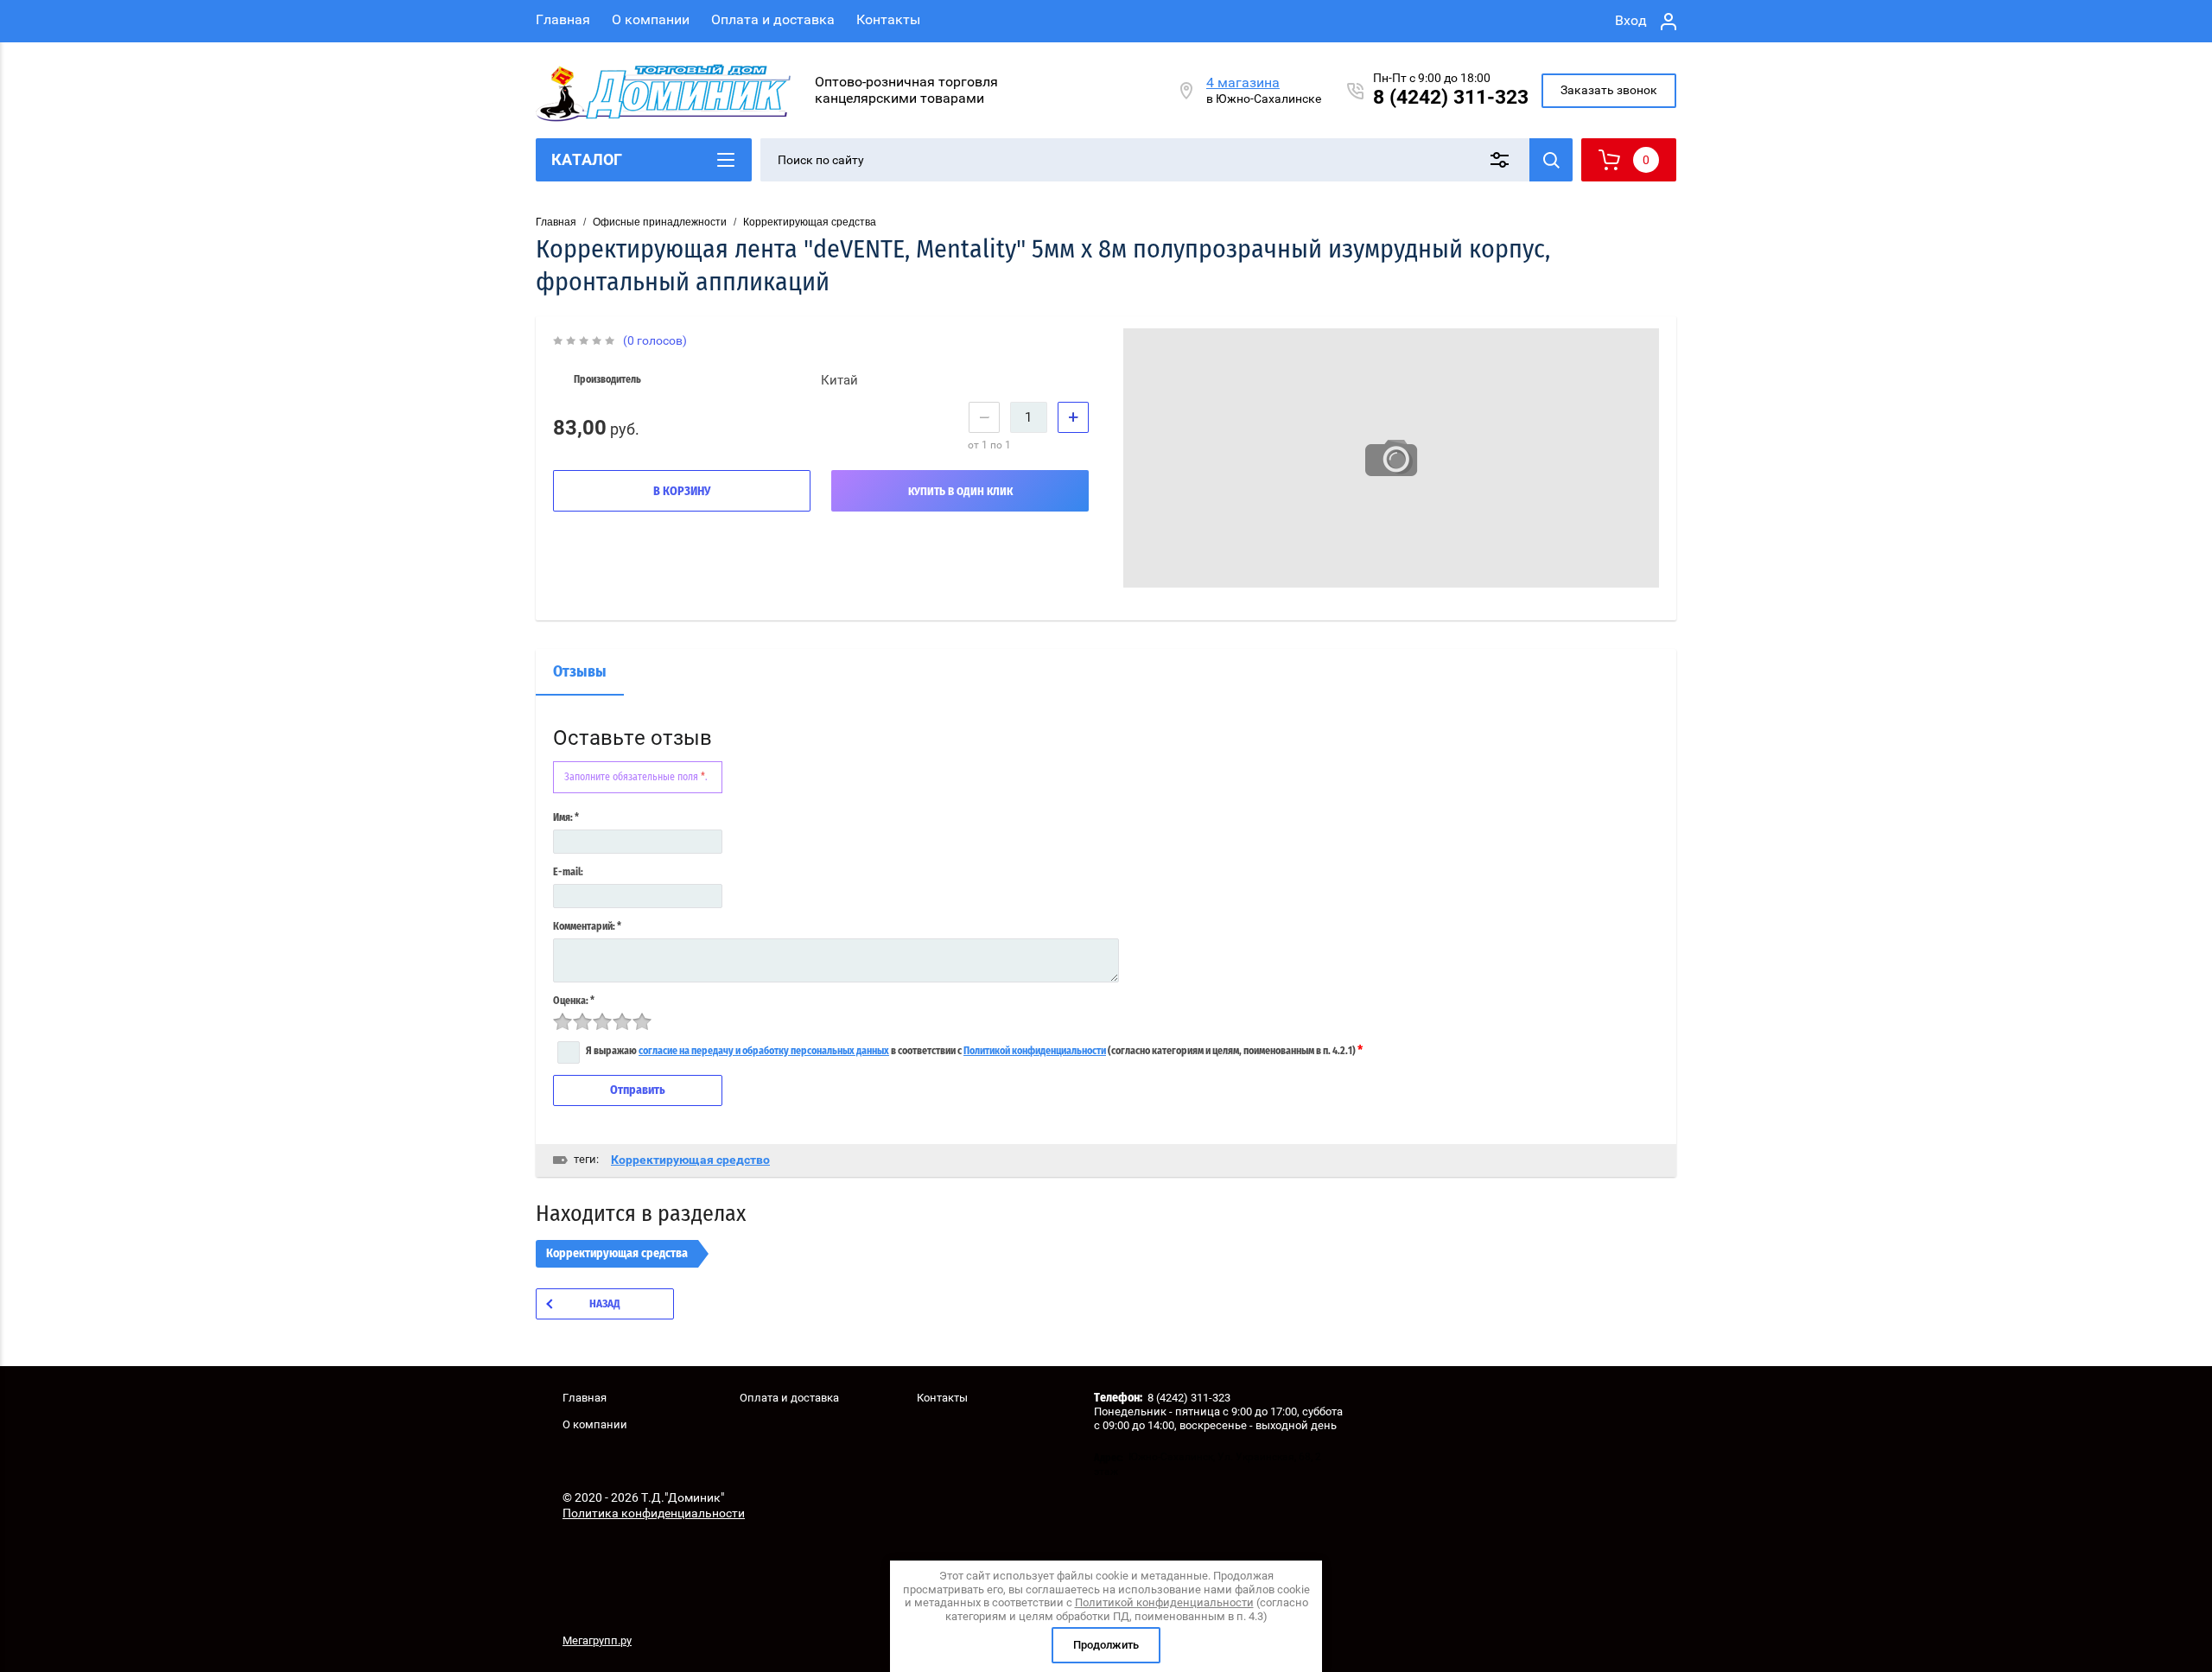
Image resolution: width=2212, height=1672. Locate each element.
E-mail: (568, 872)
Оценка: (574, 1001)
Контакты (888, 19)
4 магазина (1243, 83)
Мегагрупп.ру (597, 1640)
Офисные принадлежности (660, 222)
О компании (651, 19)
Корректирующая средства (810, 222)
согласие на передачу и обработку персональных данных (764, 1051)
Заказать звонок (1609, 90)
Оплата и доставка (773, 19)
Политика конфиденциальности (654, 1513)
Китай (839, 380)
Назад (605, 1304)
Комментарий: (587, 926)
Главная (563, 19)
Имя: (566, 817)
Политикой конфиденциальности (1035, 1051)
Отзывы (580, 672)
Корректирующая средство (690, 1160)
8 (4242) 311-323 (1451, 97)
